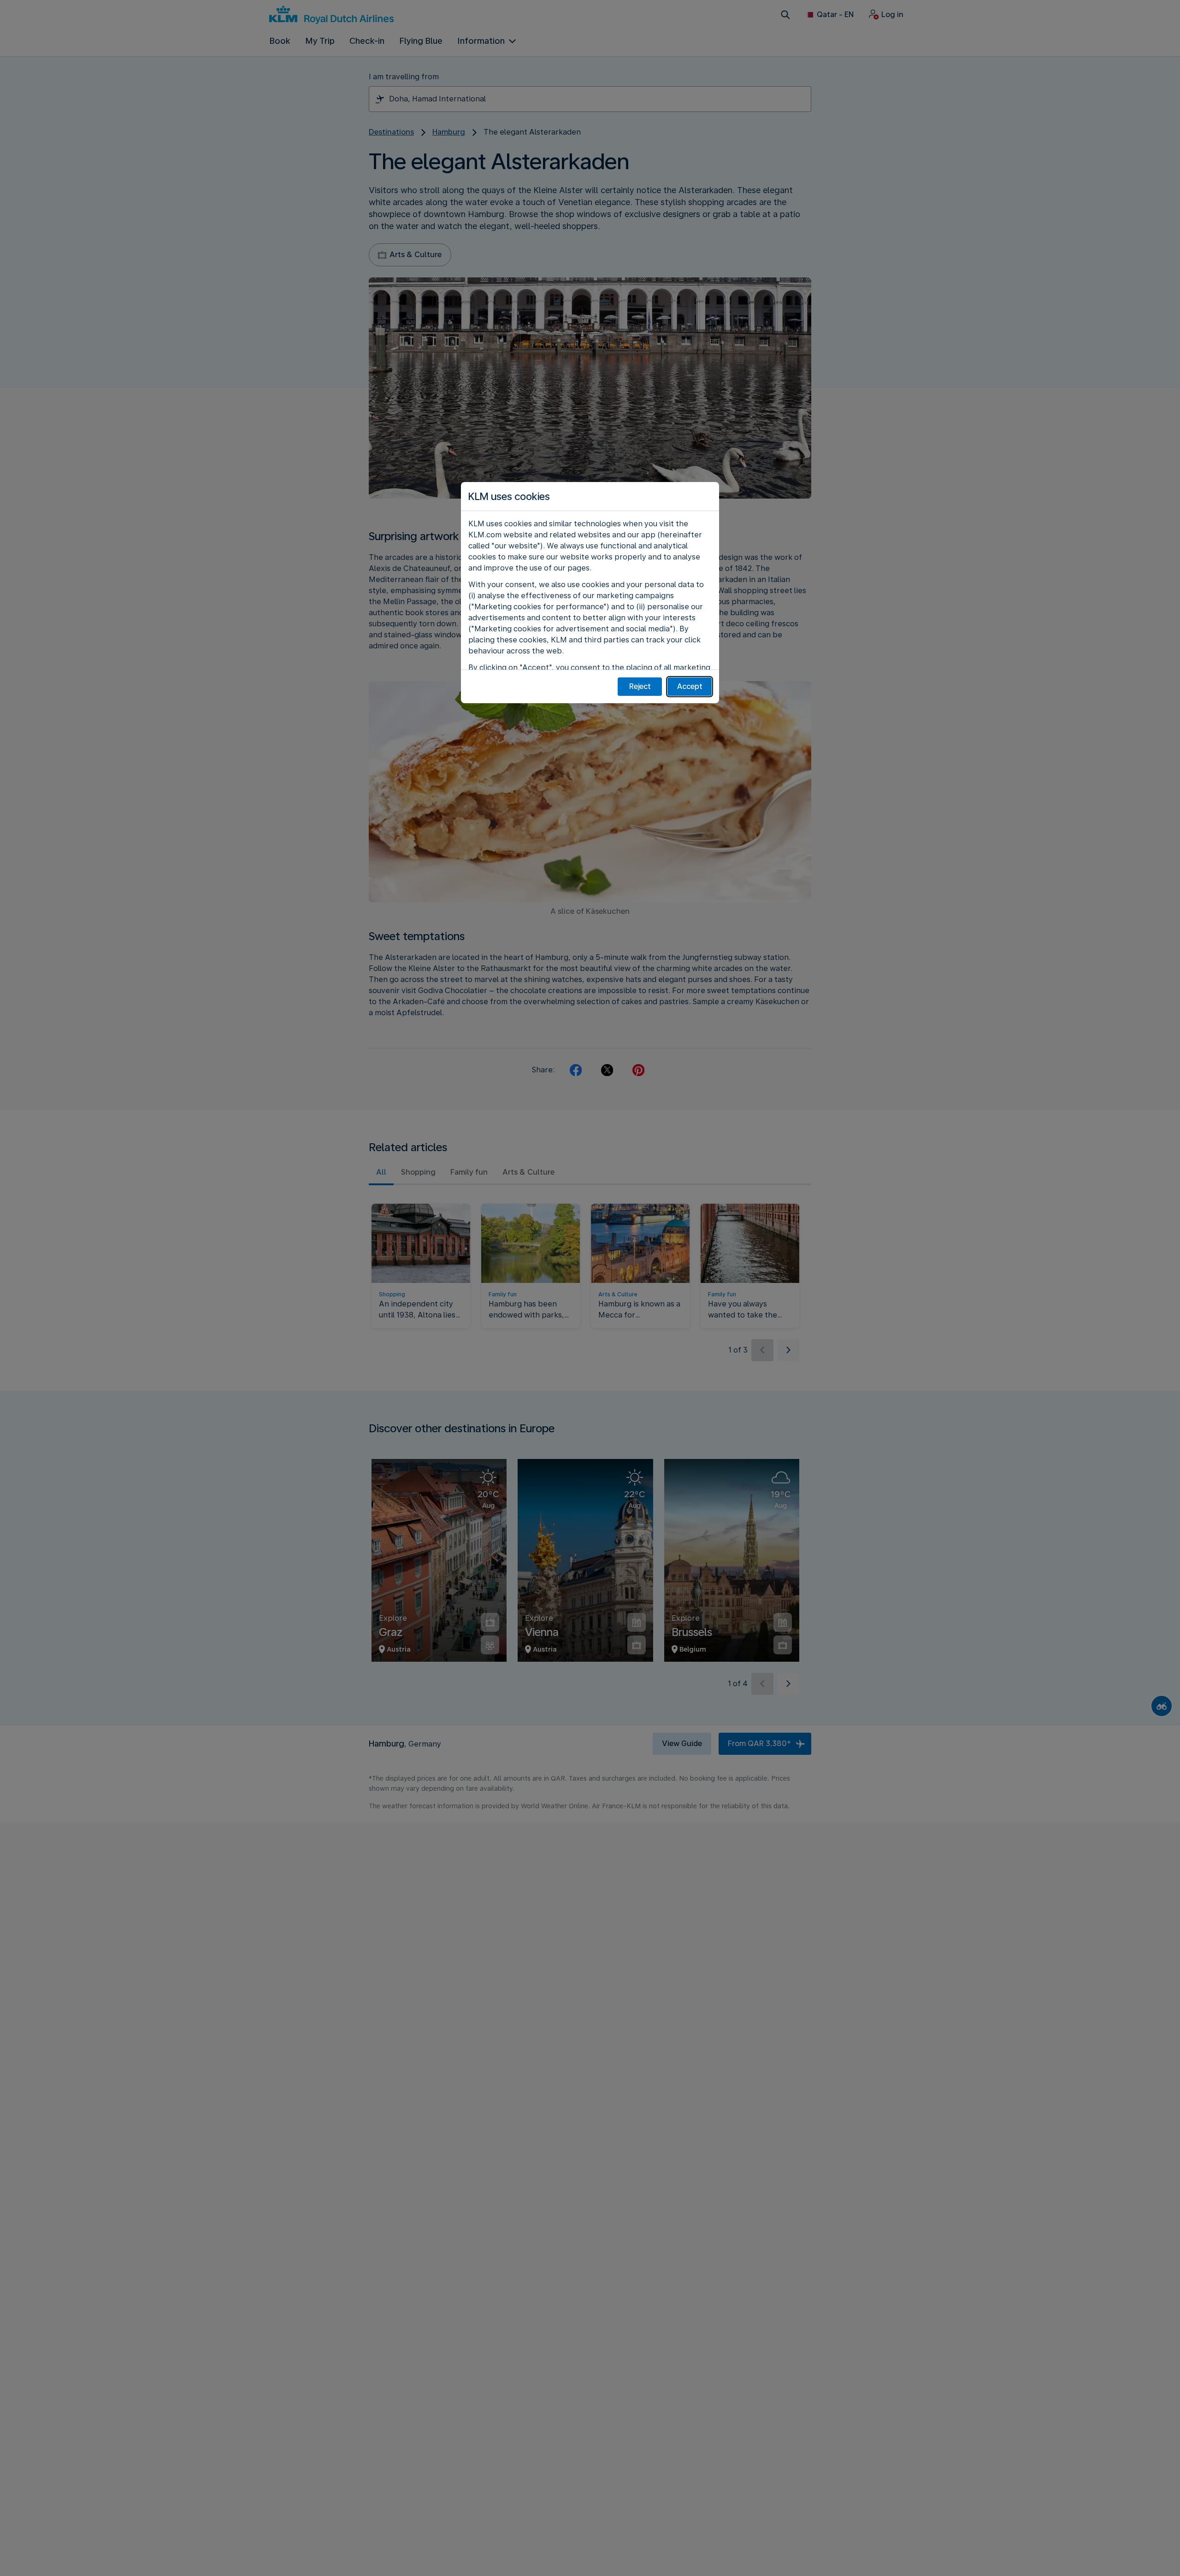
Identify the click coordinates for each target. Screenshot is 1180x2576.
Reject (640, 686)
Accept (690, 686)
